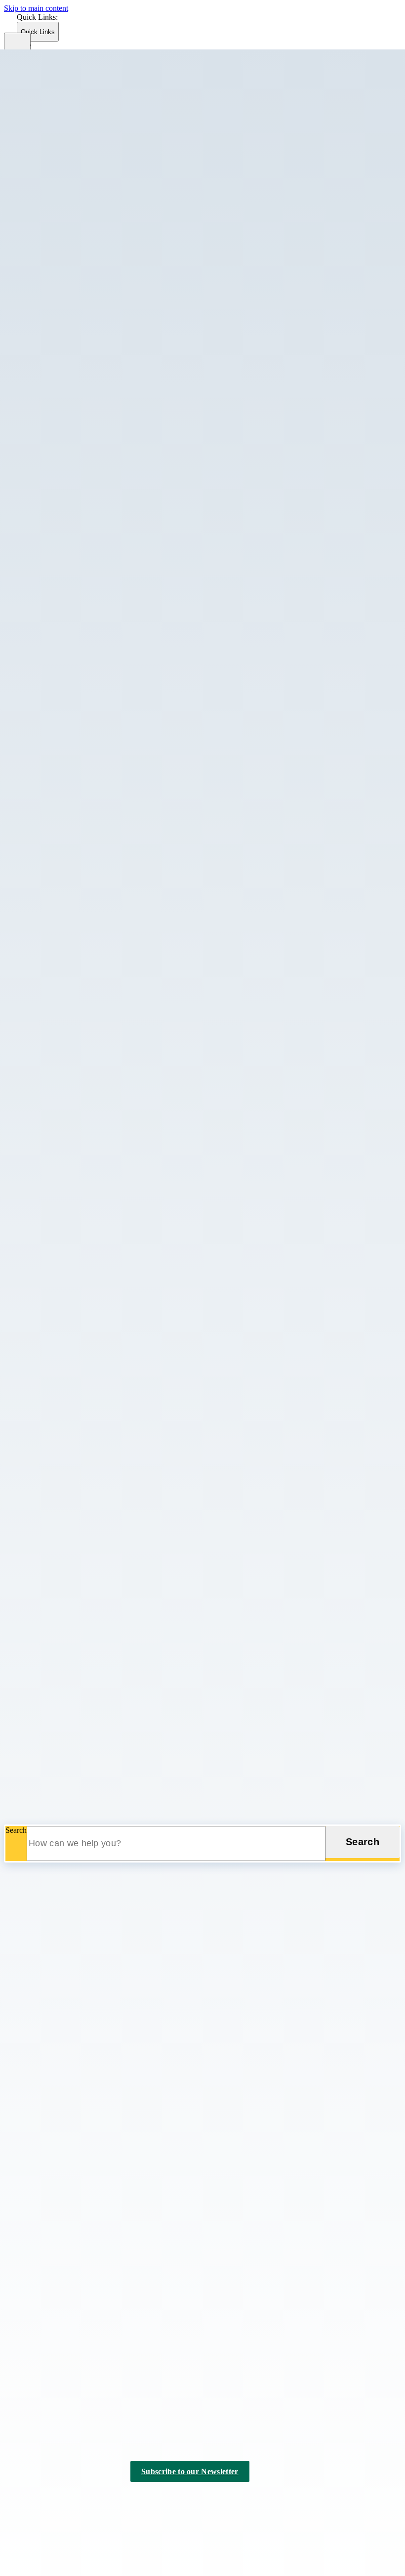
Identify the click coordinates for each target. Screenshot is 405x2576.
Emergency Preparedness (102, 1064)
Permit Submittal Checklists (106, 459)
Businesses (41, 108)
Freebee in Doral (70, 1721)
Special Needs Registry (100, 1100)
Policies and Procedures (100, 731)
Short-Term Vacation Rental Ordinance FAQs (134, 603)
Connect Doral (86, 1038)
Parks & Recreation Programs (109, 903)
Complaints (81, 334)
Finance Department (75, 621)
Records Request (90, 486)
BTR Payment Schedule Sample (114, 1128)
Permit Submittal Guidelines (107, 468)
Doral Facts (61, 90)
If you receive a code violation (110, 550)
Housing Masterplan (95, 1253)
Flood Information (92, 388)
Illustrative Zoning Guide (102, 1262)
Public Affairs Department (84, 1406)
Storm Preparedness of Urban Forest (120, 1586)
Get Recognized (69, 145)
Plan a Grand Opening (79, 162)
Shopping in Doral (72, 1812)
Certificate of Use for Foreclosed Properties (131, 1164)
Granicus (130, 2509)
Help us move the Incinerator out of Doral (109, 1668)
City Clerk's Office (73, 280)
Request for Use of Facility (105, 1434)
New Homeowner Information (111, 432)
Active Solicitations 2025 (102, 1343)
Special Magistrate (92, 612)
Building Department (76, 307)
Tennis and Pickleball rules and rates (120, 965)
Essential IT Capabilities (101, 759)
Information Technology (81, 740)
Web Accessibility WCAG (104, 1451)
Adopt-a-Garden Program (103, 796)
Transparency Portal (94, 676)
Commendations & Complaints (111, 1029)
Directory (78, 352)
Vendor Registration (55, 2309)
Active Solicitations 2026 (102, 1334)
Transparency (45, 2296)
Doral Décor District (75, 180)
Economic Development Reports (94, 136)
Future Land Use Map (98, 1226)
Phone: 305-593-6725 (38, 2195)
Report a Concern (91, 594)
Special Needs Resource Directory (97, 1775)
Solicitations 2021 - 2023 (102, 1397)
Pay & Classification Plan (103, 722)
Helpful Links (85, 397)
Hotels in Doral (67, 1794)
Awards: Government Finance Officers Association (143, 631)
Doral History (65, 99)
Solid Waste (82, 1577)
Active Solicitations (54, 2257)
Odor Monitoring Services (84, 1739)
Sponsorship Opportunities (85, 207)
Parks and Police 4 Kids (101, 1082)
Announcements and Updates (109, 317)
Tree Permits (83, 1613)
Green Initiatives (89, 1524)
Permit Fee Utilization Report (109, 450)
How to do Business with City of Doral (124, 1388)
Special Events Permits (99, 1306)
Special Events (86, 938)
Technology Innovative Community (119, 777)
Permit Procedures (92, 1569)
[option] (219, 89)
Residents (39, 1622)
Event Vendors (86, 849)
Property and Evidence (99, 1091)
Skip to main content (36, 8)
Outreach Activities (93, 576)
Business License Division (104, 1146)
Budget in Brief (87, 640)
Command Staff (88, 1020)
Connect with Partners (78, 171)
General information (95, 1235)
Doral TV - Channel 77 (80, 1704)
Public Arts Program (95, 1288)
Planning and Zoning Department (96, 1118)
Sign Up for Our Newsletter (87, 1766)
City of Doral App (72, 1641)
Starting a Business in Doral (87, 251)
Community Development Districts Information (117, 1659)
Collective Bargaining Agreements (117, 704)
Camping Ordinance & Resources (116, 1002)
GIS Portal (60, 1730)
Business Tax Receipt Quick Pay (114, 1155)
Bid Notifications (90, 1361)
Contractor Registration (100, 343)
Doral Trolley (84, 1506)
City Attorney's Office (78, 271)
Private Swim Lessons (98, 911)
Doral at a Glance (71, 234)
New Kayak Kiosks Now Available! (120, 885)
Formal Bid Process (94, 1379)
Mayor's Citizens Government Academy (126, 567)
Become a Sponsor (53, 2409)
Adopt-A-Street (87, 1471)
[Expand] (56, 80)
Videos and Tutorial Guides (106, 495)
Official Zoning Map (96, 1279)
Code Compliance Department (91, 504)
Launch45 (59, 118)
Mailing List (82, 867)
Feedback (59, 1712)
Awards (75, 750)
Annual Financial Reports (103, 649)
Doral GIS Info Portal (77, 198)
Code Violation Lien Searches (110, 514)
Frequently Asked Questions (107, 379)
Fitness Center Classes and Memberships (127, 858)
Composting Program (97, 1480)
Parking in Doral (89, 1560)
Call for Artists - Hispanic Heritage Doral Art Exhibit (145, 805)
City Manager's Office (78, 289)
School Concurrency (95, 1297)
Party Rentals (64, 1757)
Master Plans (83, 1542)
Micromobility (85, 1551)
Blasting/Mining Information (88, 1632)
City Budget (82, 658)
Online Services (68, 1748)
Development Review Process (110, 1199)
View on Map (25, 2176)
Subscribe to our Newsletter (190, 2471)
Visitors (36, 1784)
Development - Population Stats (113, 1181)
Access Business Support (83, 154)
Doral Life (60, 1695)
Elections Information (57, 2396)
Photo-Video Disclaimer (101, 1425)
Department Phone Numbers (88, 1677)
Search (16, 1830)
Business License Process (103, 1137)
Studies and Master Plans (102, 1315)
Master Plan (82, 876)
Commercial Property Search (88, 243)
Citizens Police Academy (102, 1011)
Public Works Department (84, 1461)
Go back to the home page (56, 2043)
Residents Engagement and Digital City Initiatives (141, 768)
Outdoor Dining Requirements (111, 441)
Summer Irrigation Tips (99, 1604)
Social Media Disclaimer (101, 1443)
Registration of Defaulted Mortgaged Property (135, 585)
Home (25, 1867)
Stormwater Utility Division (106, 1595)
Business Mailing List (77, 216)
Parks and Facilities (93, 894)
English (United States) (132, 45)
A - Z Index (223, 2500)
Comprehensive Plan (96, 1173)
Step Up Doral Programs (102, 956)
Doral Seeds (62, 127)
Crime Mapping (88, 1046)
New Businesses (69, 225)
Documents (81, 361)
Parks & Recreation (74, 786)
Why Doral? (82, 695)
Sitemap (181, 2500)
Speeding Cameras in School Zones (119, 1109)
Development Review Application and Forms (134, 1190)
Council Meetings (51, 2383)
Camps (74, 822)
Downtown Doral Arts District (91, 189)
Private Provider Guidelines (106, 477)
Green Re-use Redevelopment (110, 1244)
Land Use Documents (97, 1270)
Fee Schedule (84, 370)
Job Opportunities (91, 713)
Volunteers (80, 983)
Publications (82, 920)
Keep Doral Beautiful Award (108, 558)
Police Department (72, 992)
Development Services (79, 297)
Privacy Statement (129, 2500)
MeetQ (74, 415)
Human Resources (72, 685)
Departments (43, 261)
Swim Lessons (86, 974)
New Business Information (105, 423)
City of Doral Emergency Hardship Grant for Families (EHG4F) (144, 1650)
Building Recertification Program (115, 326)
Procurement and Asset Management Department (120, 1324)
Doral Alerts (62, 1686)
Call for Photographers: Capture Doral (123, 814)
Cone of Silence (88, 1370)
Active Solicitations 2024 (102, 1352)
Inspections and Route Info (105, 406)
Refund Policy (86, 929)
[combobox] (67, 67)
